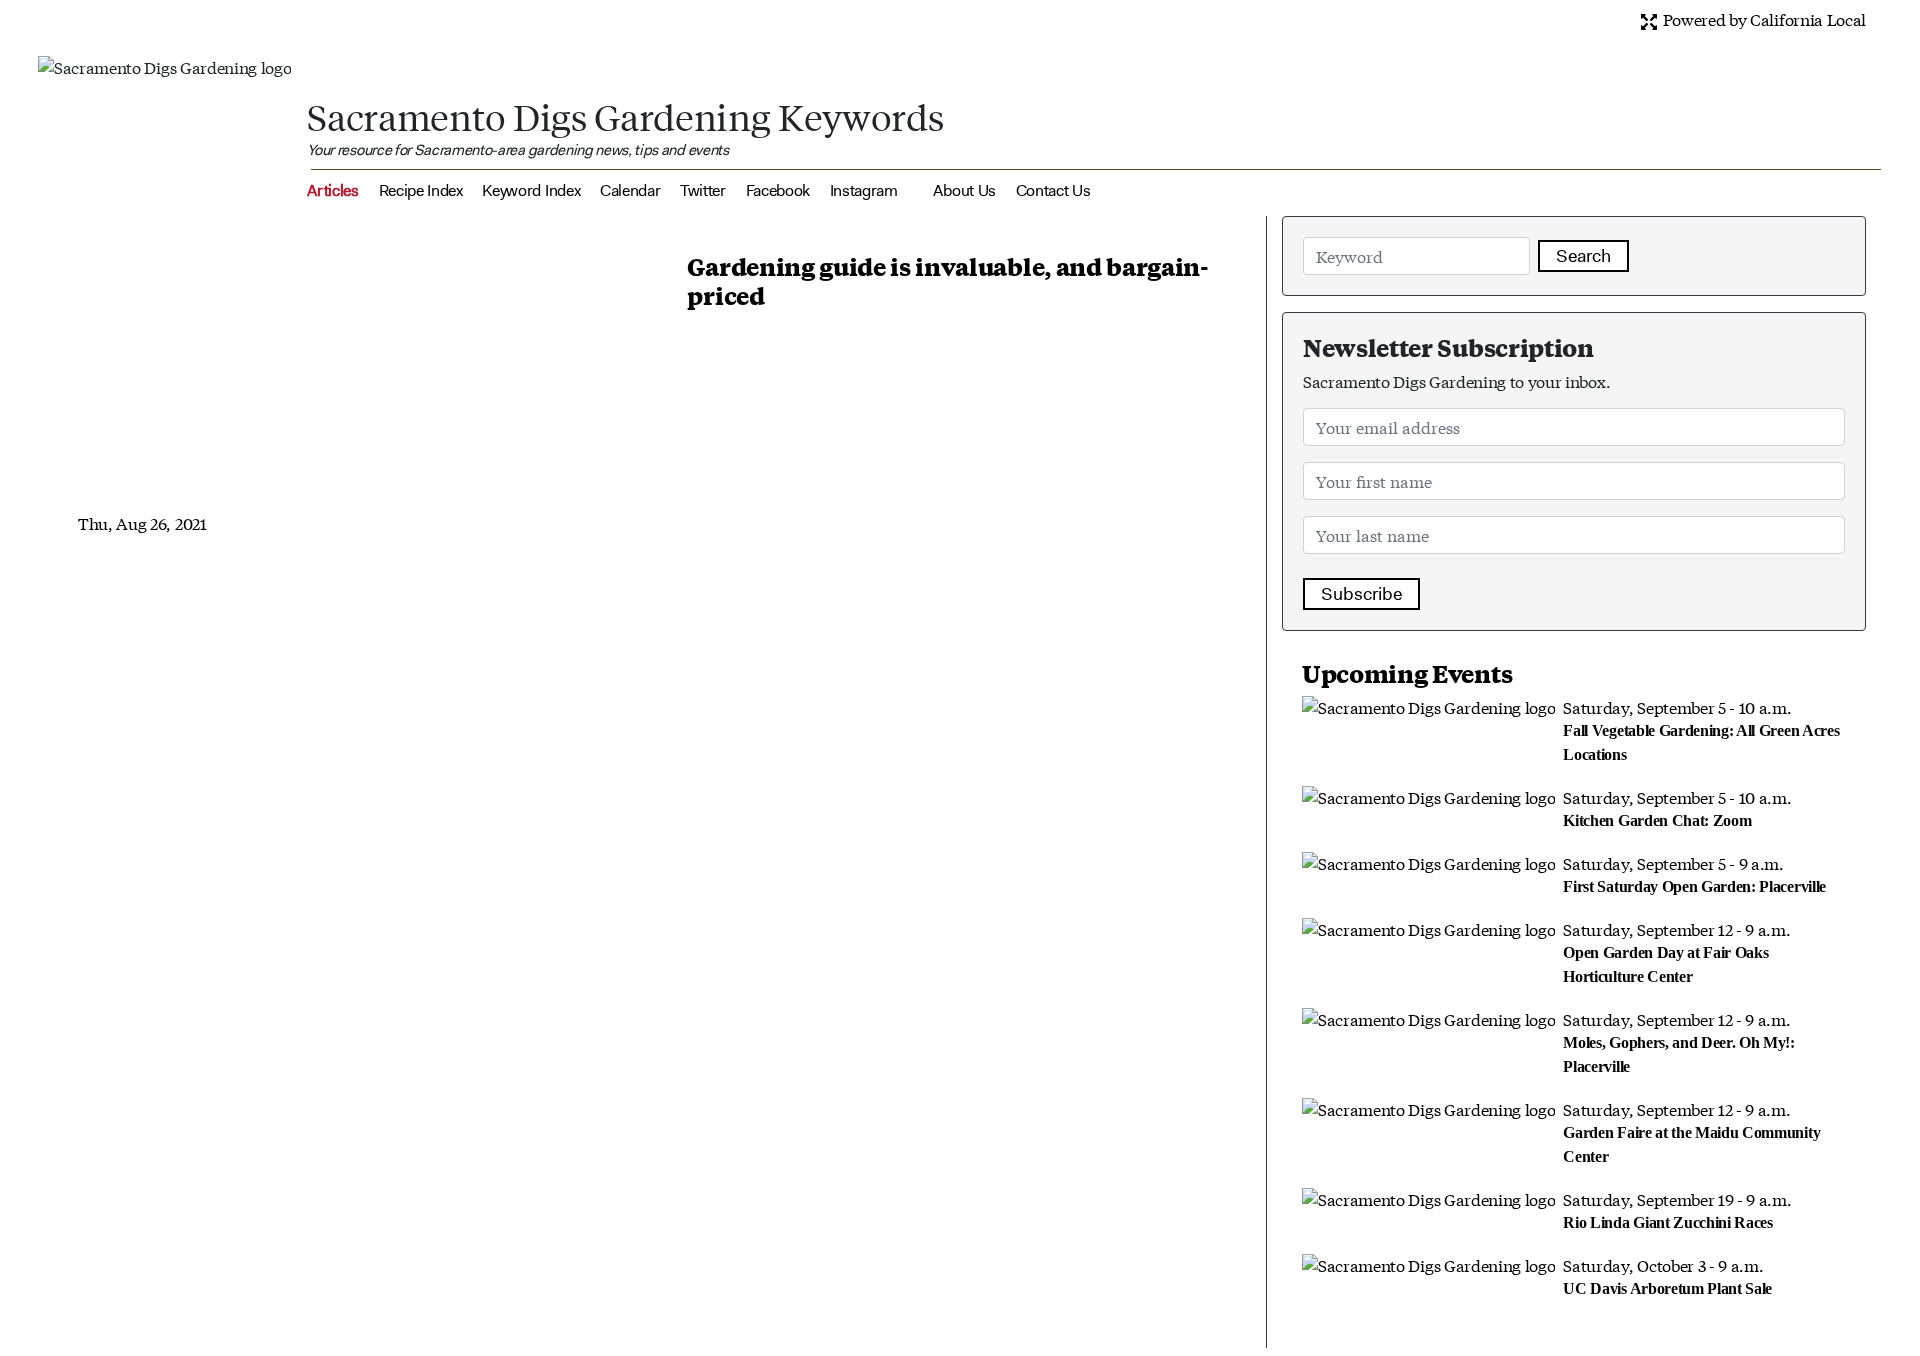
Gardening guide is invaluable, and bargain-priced (947, 280)
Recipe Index (421, 190)
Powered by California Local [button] (1762, 18)
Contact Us (1053, 190)
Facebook (778, 190)
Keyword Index (531, 190)
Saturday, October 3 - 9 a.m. (1667, 1275)
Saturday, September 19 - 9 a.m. (1677, 1209)
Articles (332, 190)
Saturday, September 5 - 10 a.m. (1701, 729)
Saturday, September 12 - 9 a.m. (1676, 951)
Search (1583, 256)
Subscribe (1361, 594)
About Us (964, 190)
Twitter (703, 190)
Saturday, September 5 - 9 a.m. (1694, 873)
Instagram (864, 190)
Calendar (630, 190)
